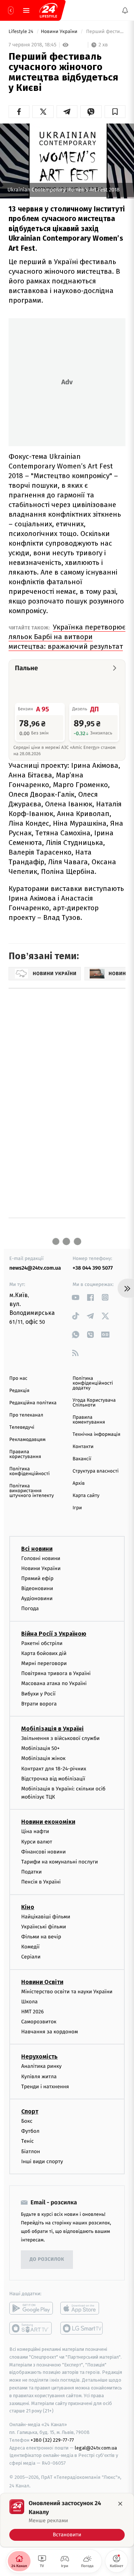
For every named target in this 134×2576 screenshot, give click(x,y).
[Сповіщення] (125, 10)
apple (82, 2308)
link (75, 1297)
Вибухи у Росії (38, 1693)
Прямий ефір (37, 1578)
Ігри (77, 1508)
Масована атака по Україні (54, 1683)
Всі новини (37, 1548)
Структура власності (96, 1471)
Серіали (31, 1957)
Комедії (30, 1947)
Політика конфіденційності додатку (93, 1383)
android (31, 2308)
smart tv (31, 2328)
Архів (79, 1483)
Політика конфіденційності (30, 1471)
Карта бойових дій (44, 1653)
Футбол (30, 2131)
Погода (30, 1608)
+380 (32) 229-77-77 (52, 2440)
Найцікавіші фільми (46, 1917)
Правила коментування (89, 1420)
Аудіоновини (37, 1598)
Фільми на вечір (41, 1937)
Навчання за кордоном (50, 2032)
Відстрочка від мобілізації (53, 1779)
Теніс (28, 2141)
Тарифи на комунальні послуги (60, 1862)
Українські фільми (44, 1927)
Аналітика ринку (41, 2066)
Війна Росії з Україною (54, 1634)
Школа (29, 2002)
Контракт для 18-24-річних (54, 1768)
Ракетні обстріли (42, 1643)
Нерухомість (39, 2057)
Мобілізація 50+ (40, 1748)
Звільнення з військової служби (60, 1738)
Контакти (83, 1447)
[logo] (48, 10)
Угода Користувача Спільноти (94, 1403)
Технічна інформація (96, 1435)
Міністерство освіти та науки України (67, 1991)
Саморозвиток (39, 2022)
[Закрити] (120, 2504)
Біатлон (31, 2151)
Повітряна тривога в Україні (56, 1673)
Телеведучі (22, 1427)
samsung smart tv (82, 2328)
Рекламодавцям (27, 1440)
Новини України (60, 32)
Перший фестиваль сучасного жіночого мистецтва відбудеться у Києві (105, 32)
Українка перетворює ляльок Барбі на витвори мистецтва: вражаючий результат (67, 637)
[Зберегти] (115, 112)
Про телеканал (26, 1415)
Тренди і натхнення (45, 2087)
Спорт (30, 2111)
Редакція (19, 1391)
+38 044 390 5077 (93, 1268)
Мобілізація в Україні (52, 1729)
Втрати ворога (39, 1704)
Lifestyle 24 (22, 32)
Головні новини (41, 1558)
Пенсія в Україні (41, 1882)
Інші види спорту (42, 2162)
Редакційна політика (33, 1403)
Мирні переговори (44, 1663)
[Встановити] (67, 2520)
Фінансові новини (44, 1852)
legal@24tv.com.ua (96, 2447)
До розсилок (47, 2259)
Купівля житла (39, 2077)
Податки (31, 1872)
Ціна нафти (35, 1831)
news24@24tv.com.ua (35, 1268)
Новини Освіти (42, 1982)
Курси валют (37, 1842)
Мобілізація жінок (43, 1758)
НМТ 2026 (33, 2012)
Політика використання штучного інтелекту (32, 1491)
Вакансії (82, 1459)
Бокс (27, 2121)
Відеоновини (37, 1588)
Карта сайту (86, 1496)
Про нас (18, 1379)
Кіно (28, 1907)
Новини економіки (48, 1822)
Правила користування (25, 1454)
